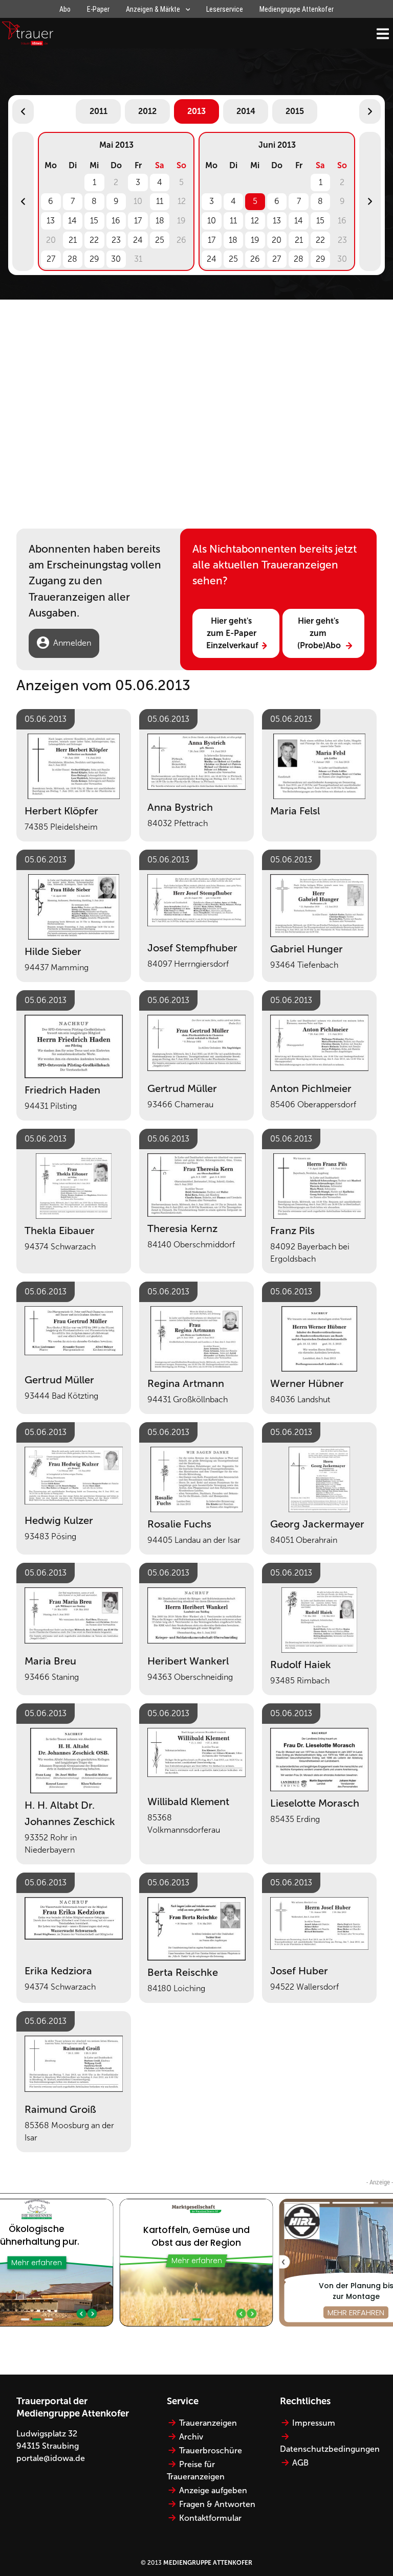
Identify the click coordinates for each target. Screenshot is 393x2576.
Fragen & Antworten (217, 2504)
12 (255, 221)
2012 (147, 111)
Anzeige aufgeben (213, 2490)
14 (72, 221)
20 (277, 240)
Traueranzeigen (208, 2423)
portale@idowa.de (51, 2458)
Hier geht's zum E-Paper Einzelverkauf (232, 633)
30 (116, 259)
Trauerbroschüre (211, 2450)
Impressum (314, 2423)
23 (116, 240)
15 (94, 221)
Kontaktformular (210, 2518)
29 (94, 259)
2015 (295, 111)
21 (73, 240)
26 (255, 259)
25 (160, 240)
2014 (246, 111)
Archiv (191, 2437)
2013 (196, 111)
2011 (99, 111)
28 (72, 259)
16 (116, 221)
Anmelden (72, 643)
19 (255, 240)
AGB (300, 2463)
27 (51, 259)
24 (138, 240)
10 (212, 221)
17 (138, 221)
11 (160, 201)
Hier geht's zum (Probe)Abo (319, 633)
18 (160, 221)
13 (51, 221)
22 (94, 240)
